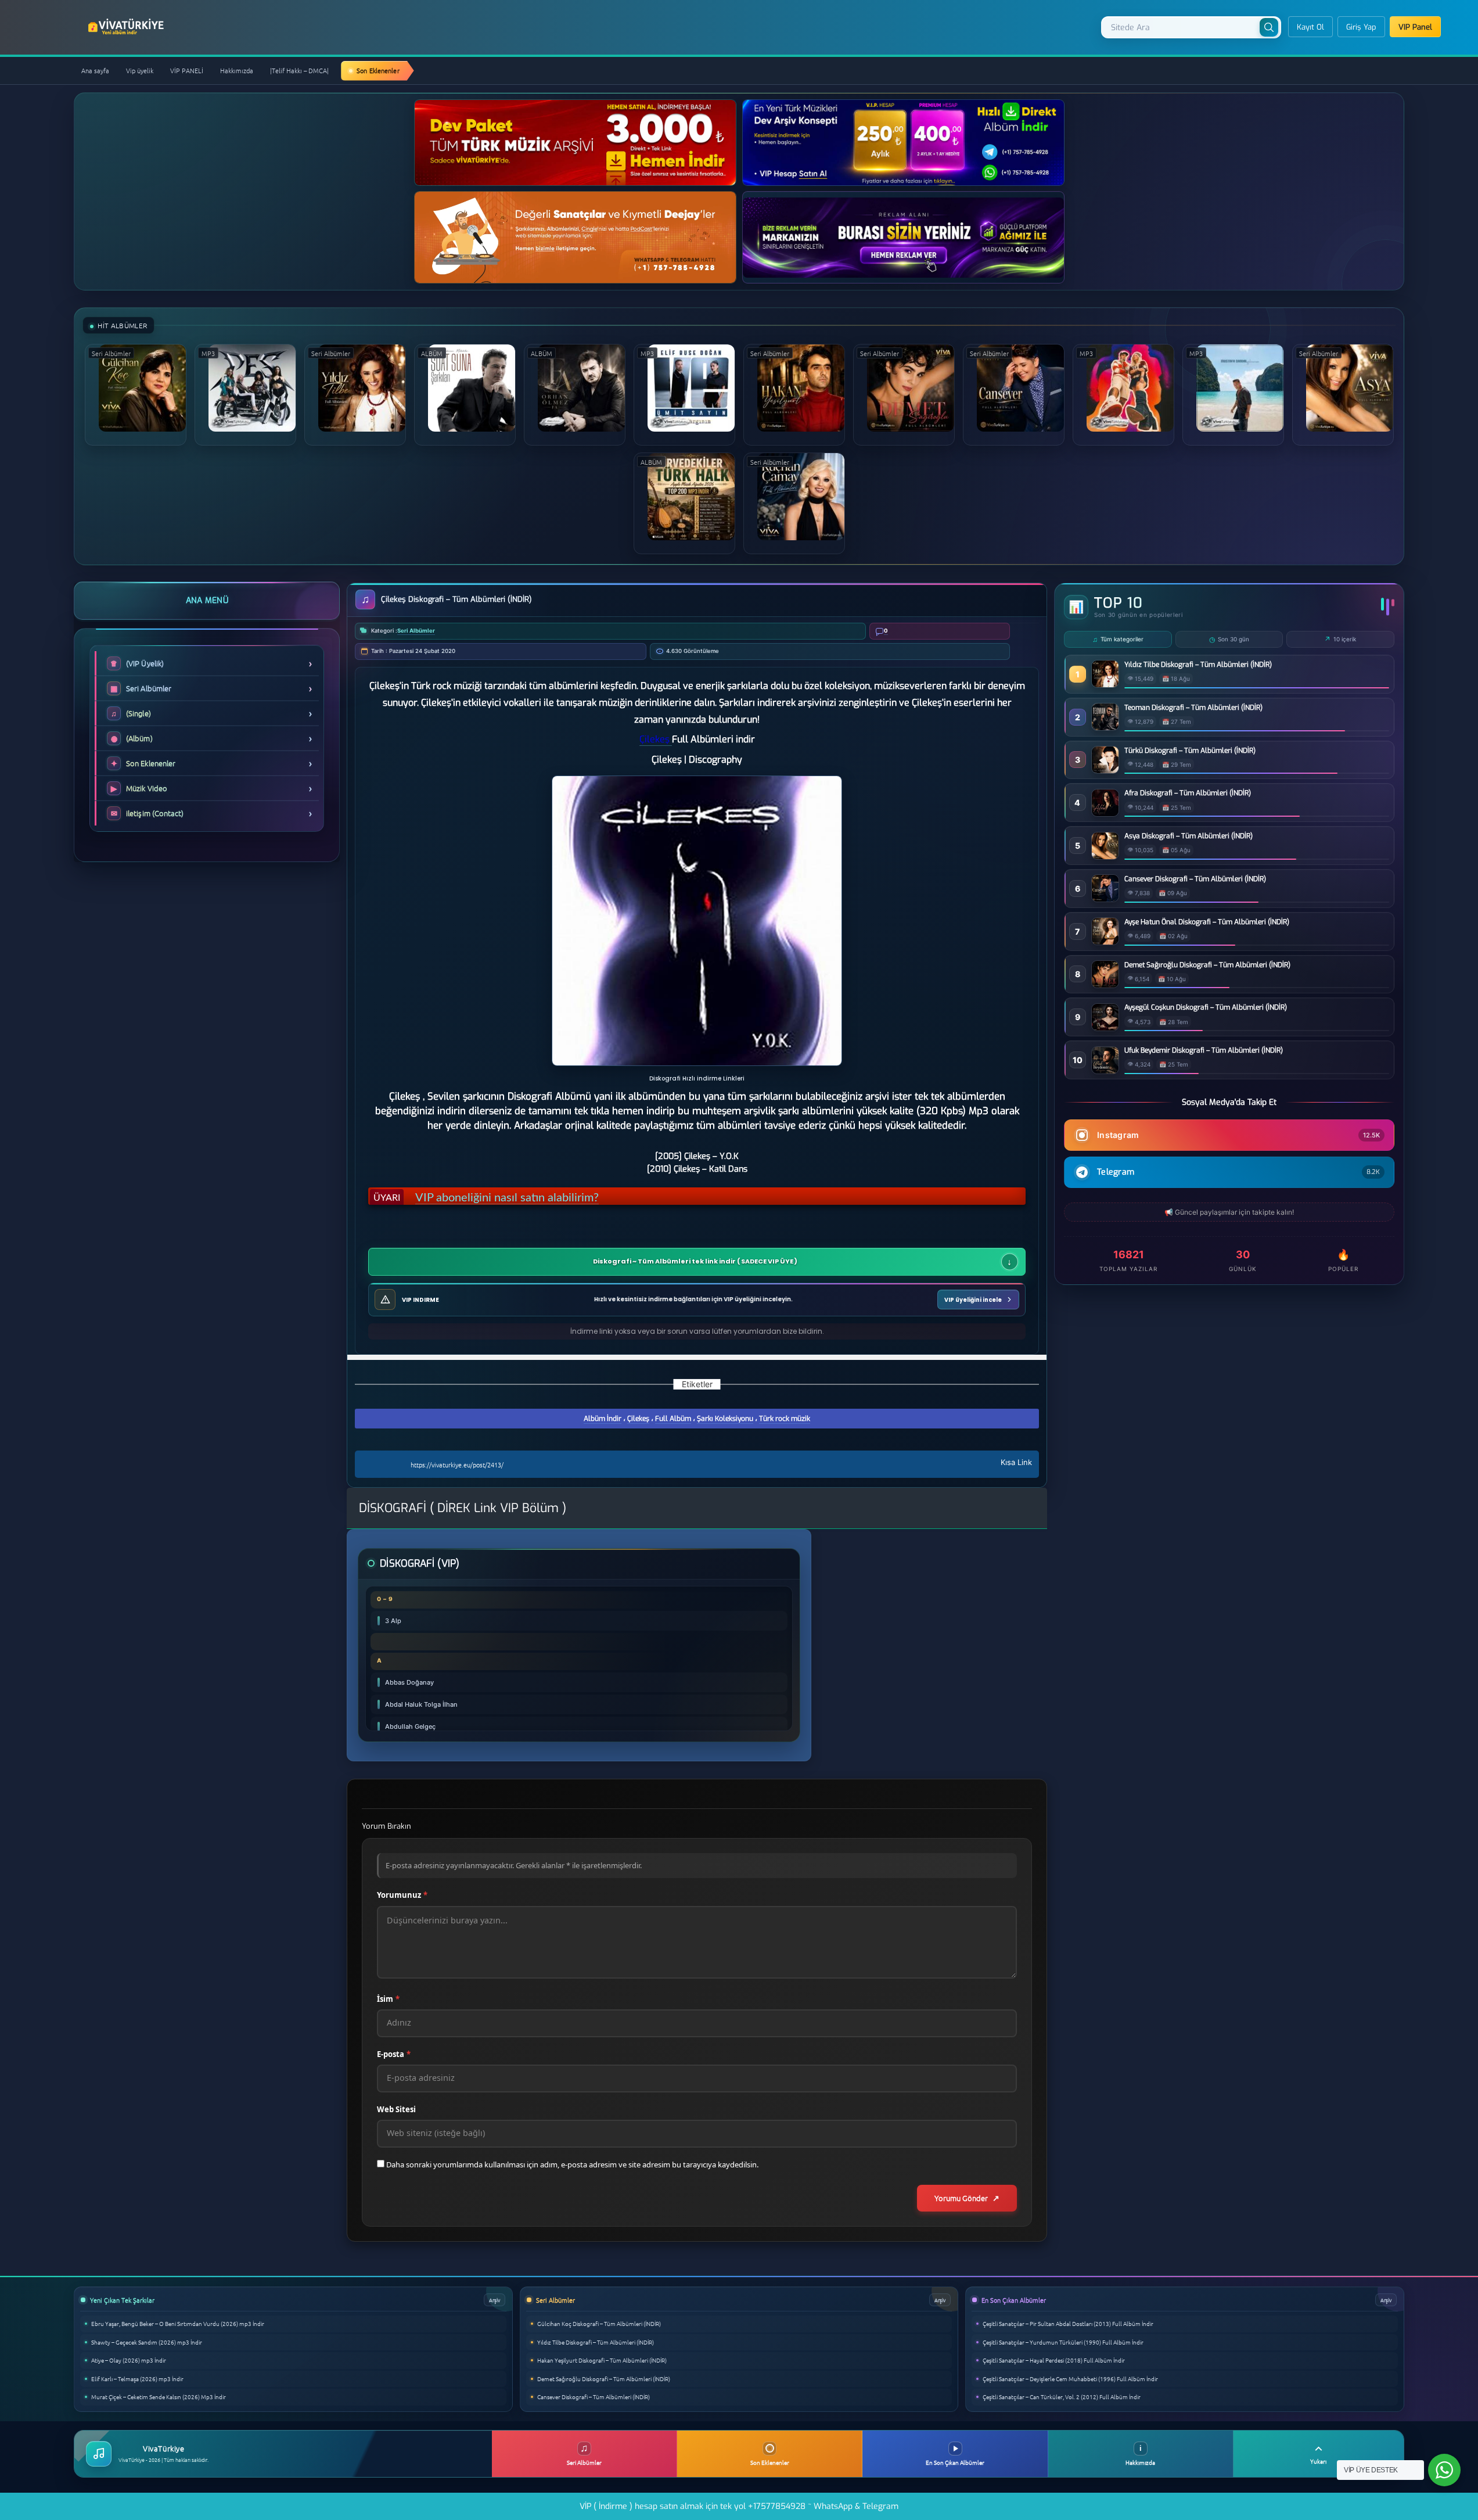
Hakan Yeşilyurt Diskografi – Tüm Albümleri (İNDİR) (602, 2360)
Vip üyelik (140, 70)
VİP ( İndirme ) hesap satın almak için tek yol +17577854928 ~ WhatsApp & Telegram (739, 2506)
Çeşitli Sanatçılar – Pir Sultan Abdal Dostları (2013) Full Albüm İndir (1068, 2323)
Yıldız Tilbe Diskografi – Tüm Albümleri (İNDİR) (1198, 665)
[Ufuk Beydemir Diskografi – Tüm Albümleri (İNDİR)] (1105, 1070)
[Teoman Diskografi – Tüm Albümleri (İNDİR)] (1105, 727)
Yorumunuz (402, 1895)
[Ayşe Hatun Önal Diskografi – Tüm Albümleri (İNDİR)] (1105, 941)
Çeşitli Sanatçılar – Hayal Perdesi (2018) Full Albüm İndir (1054, 2360)
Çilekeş (638, 1419)
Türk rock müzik (785, 1419)
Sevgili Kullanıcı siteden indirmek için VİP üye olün (542, 1195)
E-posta (394, 2054)
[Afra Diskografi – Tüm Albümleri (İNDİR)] (1105, 813)
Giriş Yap (1361, 27)
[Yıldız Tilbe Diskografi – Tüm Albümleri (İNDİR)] (1105, 684)
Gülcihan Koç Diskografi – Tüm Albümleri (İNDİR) (599, 2323)
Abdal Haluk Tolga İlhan (421, 1704)
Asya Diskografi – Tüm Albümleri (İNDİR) (1188, 836)
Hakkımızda (237, 70)
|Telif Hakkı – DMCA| (299, 70)
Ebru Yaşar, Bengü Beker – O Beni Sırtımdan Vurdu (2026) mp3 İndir (178, 2323)
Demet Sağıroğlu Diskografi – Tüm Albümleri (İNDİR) (1207, 965)
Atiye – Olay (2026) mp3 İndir (129, 2360)
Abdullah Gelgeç (410, 1726)
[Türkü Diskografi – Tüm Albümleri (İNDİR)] (1105, 770)
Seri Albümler (416, 631)
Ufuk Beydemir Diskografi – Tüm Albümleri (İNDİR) (1204, 1050)
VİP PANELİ (187, 70)
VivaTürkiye (127, 27)
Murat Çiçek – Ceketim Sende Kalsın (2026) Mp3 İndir (159, 2397)
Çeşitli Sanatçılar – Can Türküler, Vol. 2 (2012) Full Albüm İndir (1062, 2397)
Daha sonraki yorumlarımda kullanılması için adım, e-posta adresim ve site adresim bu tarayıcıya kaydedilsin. (572, 2164)
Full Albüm (673, 1419)
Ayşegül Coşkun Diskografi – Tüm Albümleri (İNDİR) (1206, 1007)
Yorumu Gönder (961, 2198)
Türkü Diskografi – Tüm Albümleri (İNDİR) (1190, 751)
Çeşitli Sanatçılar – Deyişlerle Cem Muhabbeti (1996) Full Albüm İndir (1070, 2379)
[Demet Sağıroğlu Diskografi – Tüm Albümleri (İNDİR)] (1105, 984)
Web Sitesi (396, 2109)
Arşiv (495, 2300)
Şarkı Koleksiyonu (725, 1419)
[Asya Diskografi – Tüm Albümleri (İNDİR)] (1105, 856)
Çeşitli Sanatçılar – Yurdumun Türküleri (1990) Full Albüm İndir (1063, 2342)
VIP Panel (1415, 27)
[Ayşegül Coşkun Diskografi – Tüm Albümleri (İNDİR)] (1105, 1027)
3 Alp (393, 1621)
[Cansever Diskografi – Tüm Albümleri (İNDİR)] (1105, 898)
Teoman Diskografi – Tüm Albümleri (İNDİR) (1193, 708)
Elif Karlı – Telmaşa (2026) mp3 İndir (137, 2379)
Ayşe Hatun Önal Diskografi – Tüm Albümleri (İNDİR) (1207, 922)
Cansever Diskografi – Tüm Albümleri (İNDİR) (1195, 879)
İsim (388, 1999)
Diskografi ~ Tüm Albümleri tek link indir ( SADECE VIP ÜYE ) (695, 1262)
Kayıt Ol (1310, 27)
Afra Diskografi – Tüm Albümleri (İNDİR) (1188, 793)
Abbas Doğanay (409, 1682)
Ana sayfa (95, 70)
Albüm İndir (603, 1419)
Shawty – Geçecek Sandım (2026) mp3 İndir (147, 2342)
